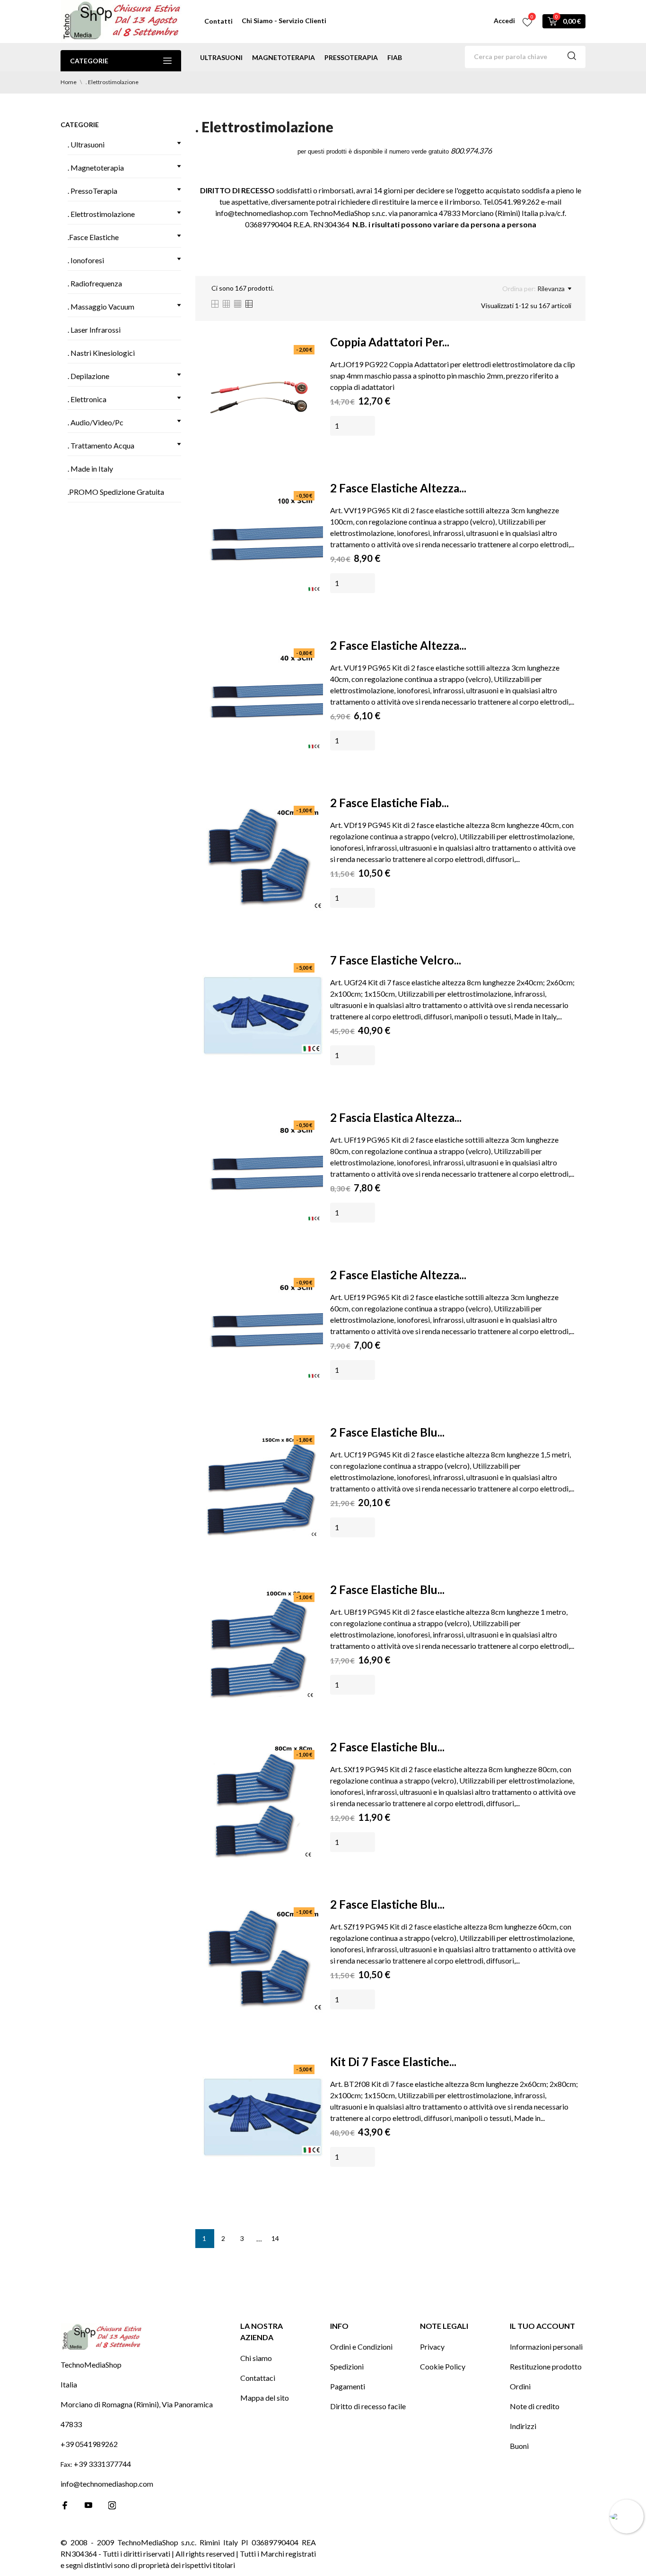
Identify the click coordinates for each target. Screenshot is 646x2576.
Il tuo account (542, 2326)
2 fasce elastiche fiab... (389, 803)
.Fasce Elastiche (93, 237)
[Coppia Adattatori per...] (263, 397)
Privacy (432, 2347)
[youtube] (88, 2505)
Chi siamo (256, 2358)
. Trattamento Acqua (101, 445)
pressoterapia (351, 57)
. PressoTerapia (92, 191)
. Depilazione (88, 376)
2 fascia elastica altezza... (396, 1117)
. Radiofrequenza (95, 283)
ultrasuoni (221, 57)
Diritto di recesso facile (368, 2406)
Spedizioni (347, 2366)
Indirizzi (523, 2426)
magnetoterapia (284, 57)
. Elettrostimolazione (101, 214)
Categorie (89, 61)
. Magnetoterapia (96, 168)
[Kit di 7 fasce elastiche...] (263, 2117)
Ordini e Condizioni (361, 2347)
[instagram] (112, 2505)
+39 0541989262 (89, 2444)
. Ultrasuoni (86, 144)
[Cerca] (572, 57)
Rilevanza (551, 289)
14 (275, 2238)
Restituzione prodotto (546, 2366)
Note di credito (535, 2406)
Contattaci (258, 2378)
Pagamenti (348, 2386)
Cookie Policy (443, 2366)
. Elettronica (87, 399)
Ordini (520, 2386)
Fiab (395, 57)
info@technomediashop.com (107, 2484)
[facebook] (65, 2505)
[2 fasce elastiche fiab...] (263, 858)
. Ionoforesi (86, 260)
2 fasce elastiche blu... (387, 1432)
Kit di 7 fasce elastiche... (393, 2062)
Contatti (218, 21)
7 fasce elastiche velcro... (396, 960)
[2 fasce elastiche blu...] (263, 1487)
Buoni (519, 2446)
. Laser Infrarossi (94, 330)
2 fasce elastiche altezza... (398, 488)
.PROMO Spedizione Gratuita (116, 492)
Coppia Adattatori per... (390, 342)
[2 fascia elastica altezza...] (263, 1172)
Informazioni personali (546, 2347)
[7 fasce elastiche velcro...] (263, 1015)
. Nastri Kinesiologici (101, 353)
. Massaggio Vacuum (101, 306)
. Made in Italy (90, 469)
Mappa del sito (265, 2398)
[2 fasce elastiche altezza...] (263, 543)
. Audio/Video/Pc (96, 422)
